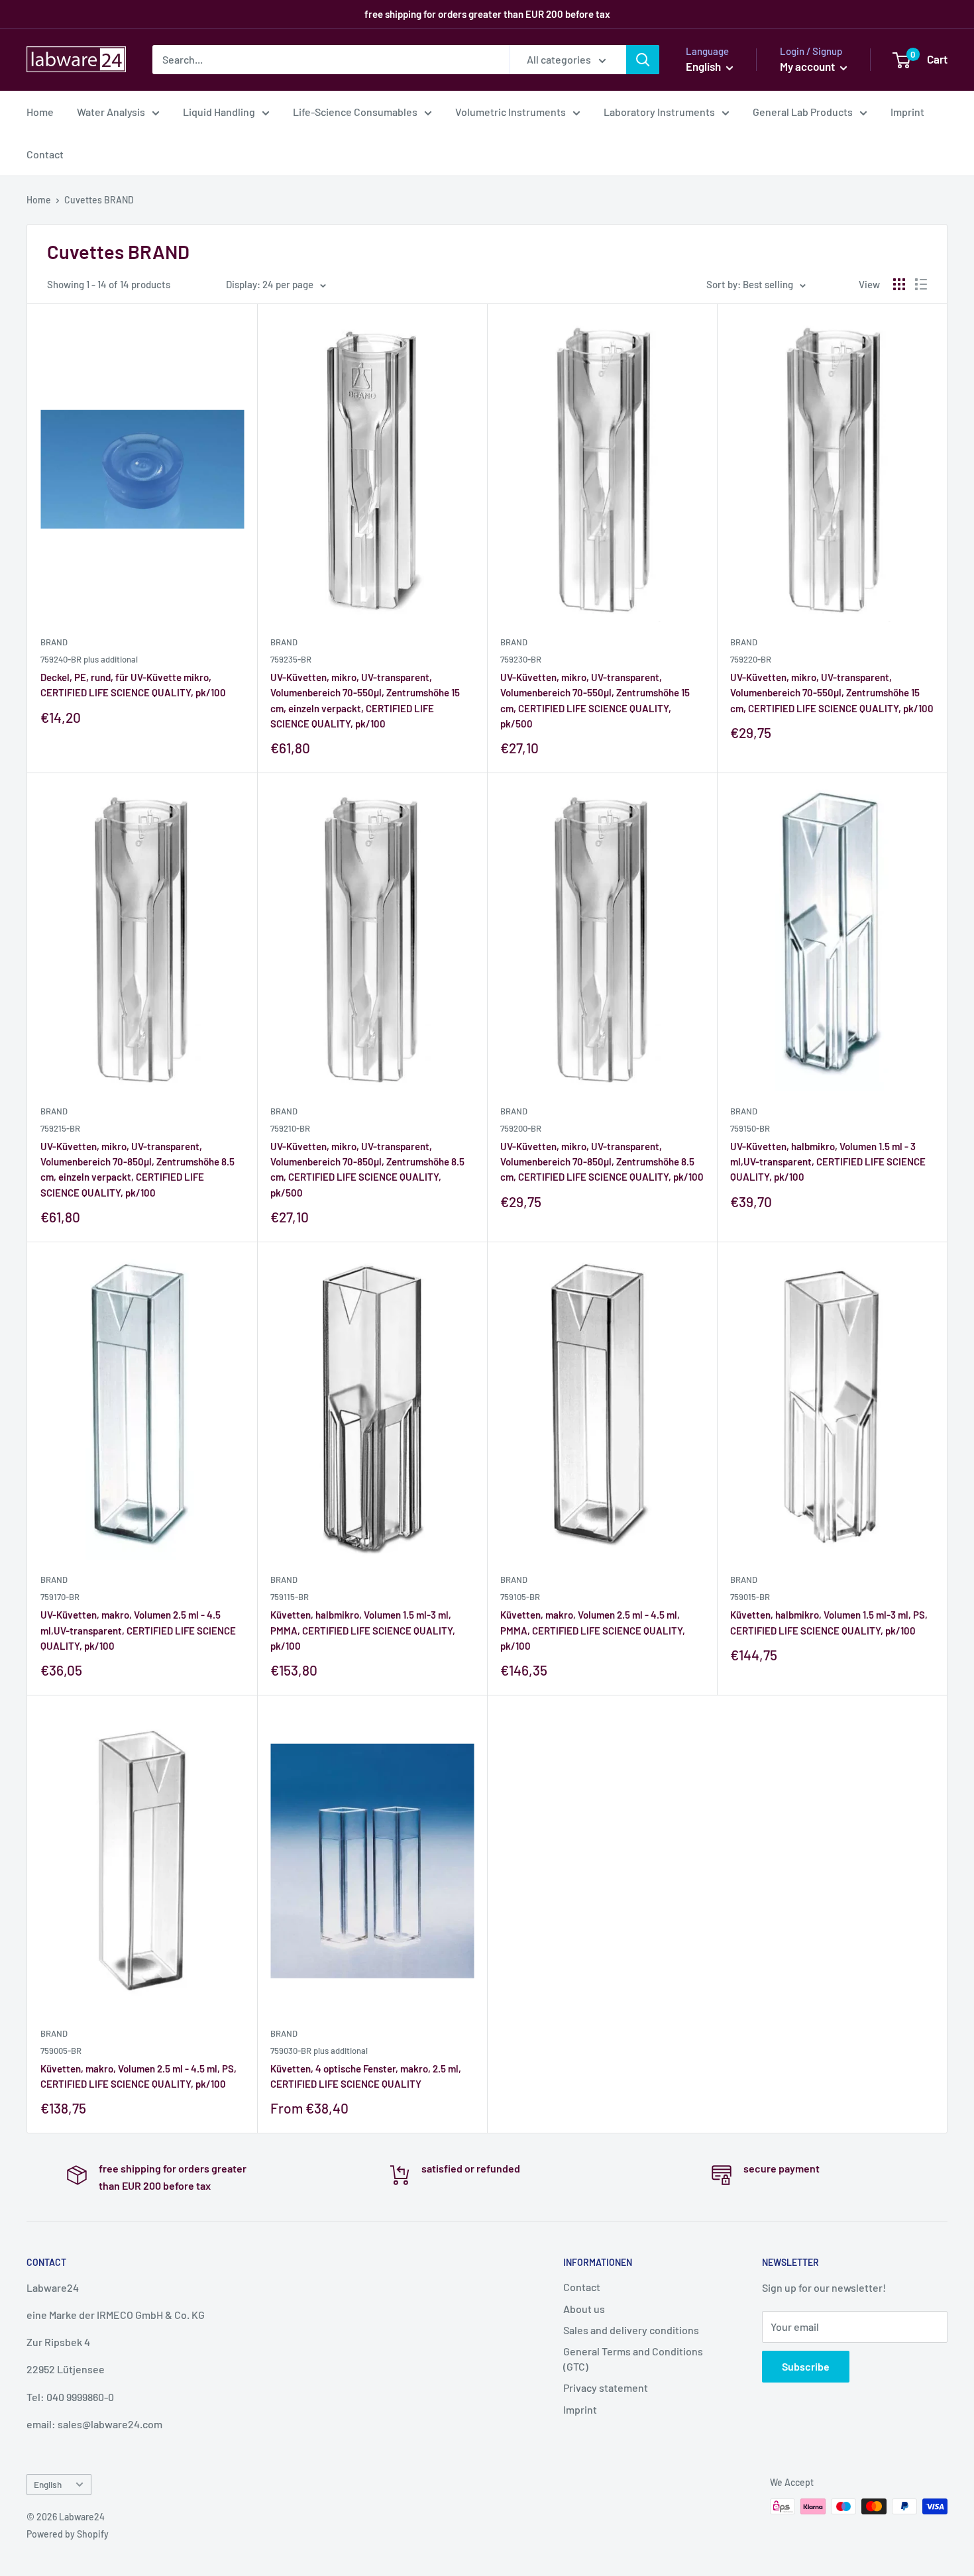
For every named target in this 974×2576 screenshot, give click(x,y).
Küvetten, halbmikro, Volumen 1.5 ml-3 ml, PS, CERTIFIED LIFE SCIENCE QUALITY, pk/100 (829, 1622)
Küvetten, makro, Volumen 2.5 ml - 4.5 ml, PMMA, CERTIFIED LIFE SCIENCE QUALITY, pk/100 (593, 1630)
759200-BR (521, 1128)
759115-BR (290, 1597)
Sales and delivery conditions (631, 2330)
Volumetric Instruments (511, 112)
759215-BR (60, 1128)
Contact (45, 154)
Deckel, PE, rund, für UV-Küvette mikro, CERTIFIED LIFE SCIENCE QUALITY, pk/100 (133, 685)
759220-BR (751, 659)
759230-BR (521, 659)
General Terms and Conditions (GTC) (633, 2358)
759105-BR (520, 1597)
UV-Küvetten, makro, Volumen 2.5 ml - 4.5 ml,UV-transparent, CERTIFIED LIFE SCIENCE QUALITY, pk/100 (138, 1630)
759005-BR (61, 2051)
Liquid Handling (219, 112)
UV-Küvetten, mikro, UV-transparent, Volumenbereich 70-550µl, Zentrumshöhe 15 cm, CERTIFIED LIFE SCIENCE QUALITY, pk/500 (595, 700)
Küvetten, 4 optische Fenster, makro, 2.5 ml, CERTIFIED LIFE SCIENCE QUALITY (366, 2076)
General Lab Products (803, 112)
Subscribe (806, 2366)
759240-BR (89, 659)
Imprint (907, 112)
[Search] (643, 60)
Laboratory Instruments (659, 112)
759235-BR (291, 659)
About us (584, 2309)
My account (808, 66)
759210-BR (290, 1128)
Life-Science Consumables (355, 112)
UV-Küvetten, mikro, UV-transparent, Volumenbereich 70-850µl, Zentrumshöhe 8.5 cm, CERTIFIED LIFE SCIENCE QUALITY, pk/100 (602, 1162)
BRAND (54, 642)
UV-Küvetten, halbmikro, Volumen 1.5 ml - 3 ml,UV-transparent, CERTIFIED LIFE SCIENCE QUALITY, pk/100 (828, 1162)
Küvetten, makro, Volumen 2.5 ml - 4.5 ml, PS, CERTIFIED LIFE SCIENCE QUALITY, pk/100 (138, 2076)
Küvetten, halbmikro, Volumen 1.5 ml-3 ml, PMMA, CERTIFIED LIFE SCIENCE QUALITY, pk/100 (363, 1630)
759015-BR (750, 1597)
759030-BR (319, 2051)
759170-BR (60, 1597)
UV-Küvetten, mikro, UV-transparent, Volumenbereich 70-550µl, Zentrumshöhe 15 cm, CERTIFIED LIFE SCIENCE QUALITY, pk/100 (832, 693)
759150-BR (750, 1128)
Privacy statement (606, 2388)
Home (40, 112)
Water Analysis (111, 112)
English (48, 2484)
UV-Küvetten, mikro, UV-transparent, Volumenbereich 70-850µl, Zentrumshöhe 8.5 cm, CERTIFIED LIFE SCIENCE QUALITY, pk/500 (367, 1169)
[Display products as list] (921, 284)
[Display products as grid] (899, 284)
